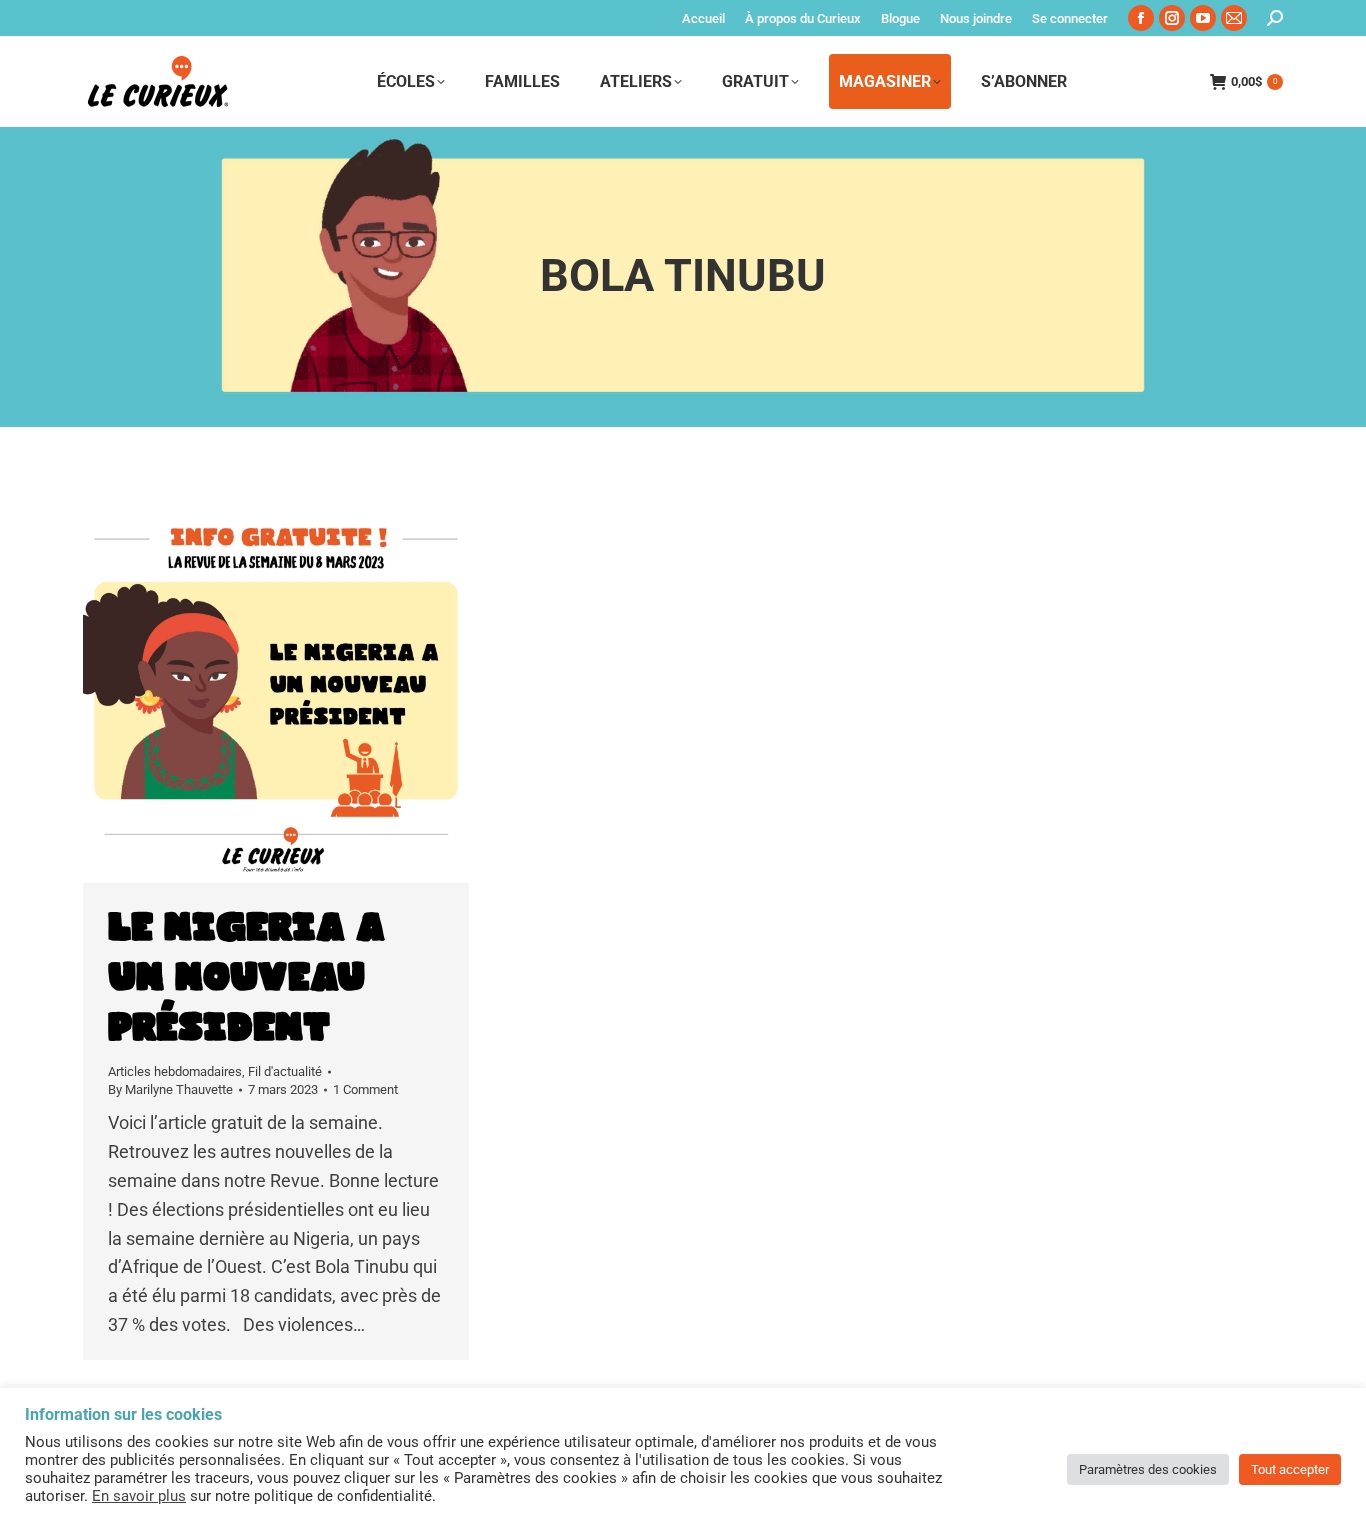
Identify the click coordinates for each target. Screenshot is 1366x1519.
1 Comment (365, 1089)
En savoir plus (139, 1496)
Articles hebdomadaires (175, 1071)
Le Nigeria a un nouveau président (246, 978)
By (170, 1089)
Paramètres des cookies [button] (1148, 1469)
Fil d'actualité (285, 1071)
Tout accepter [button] (1290, 1469)
